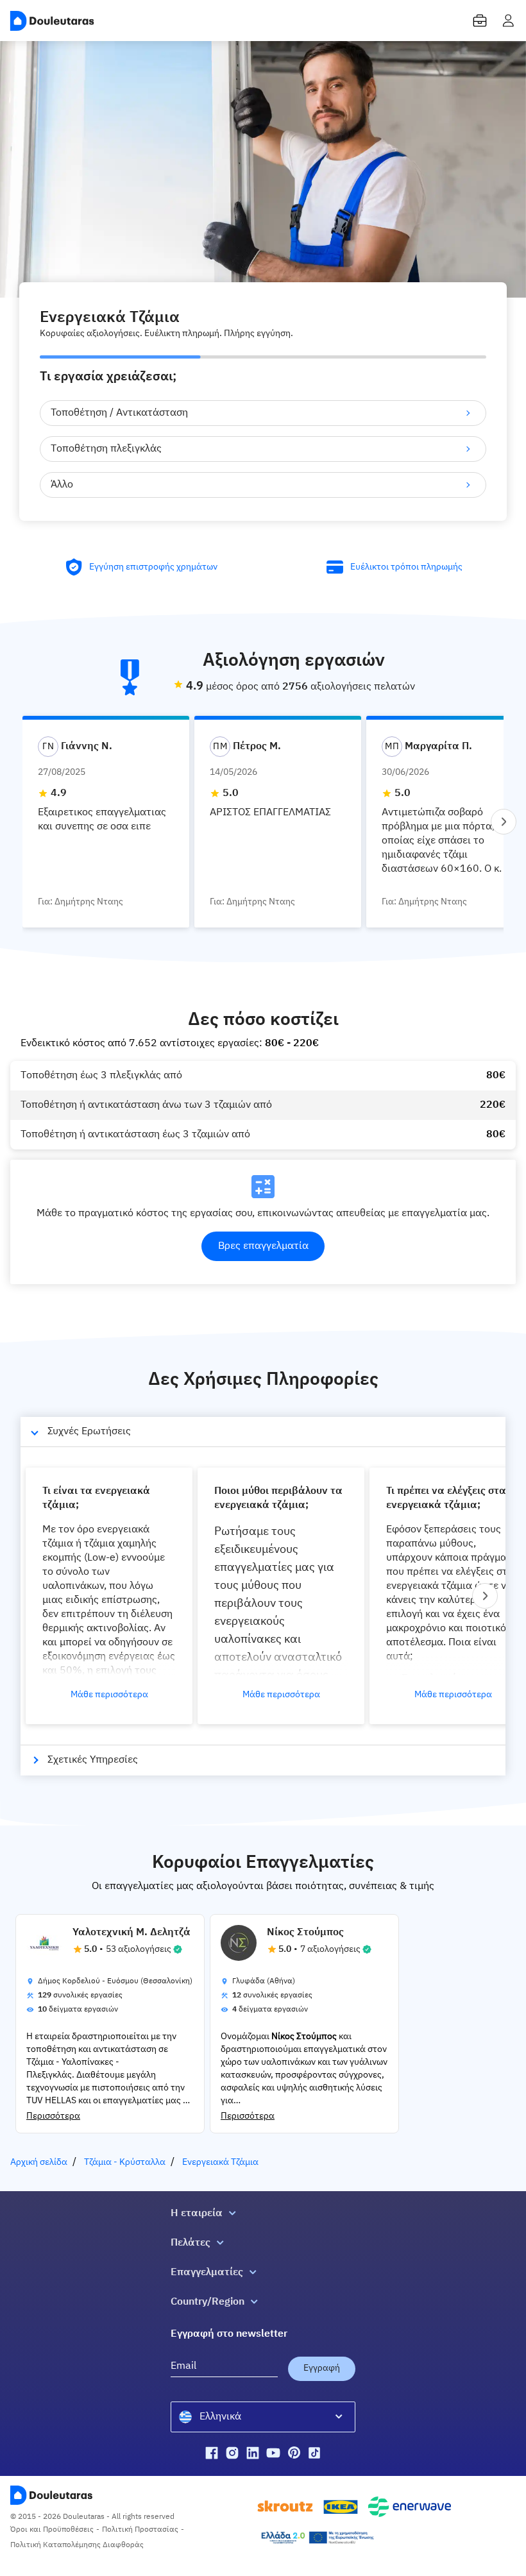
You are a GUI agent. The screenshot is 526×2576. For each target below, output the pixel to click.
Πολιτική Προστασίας (140, 2530)
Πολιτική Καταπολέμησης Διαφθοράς (77, 2545)
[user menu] (508, 21)
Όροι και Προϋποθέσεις (52, 2530)
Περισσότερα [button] (53, 2116)
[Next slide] (504, 822)
